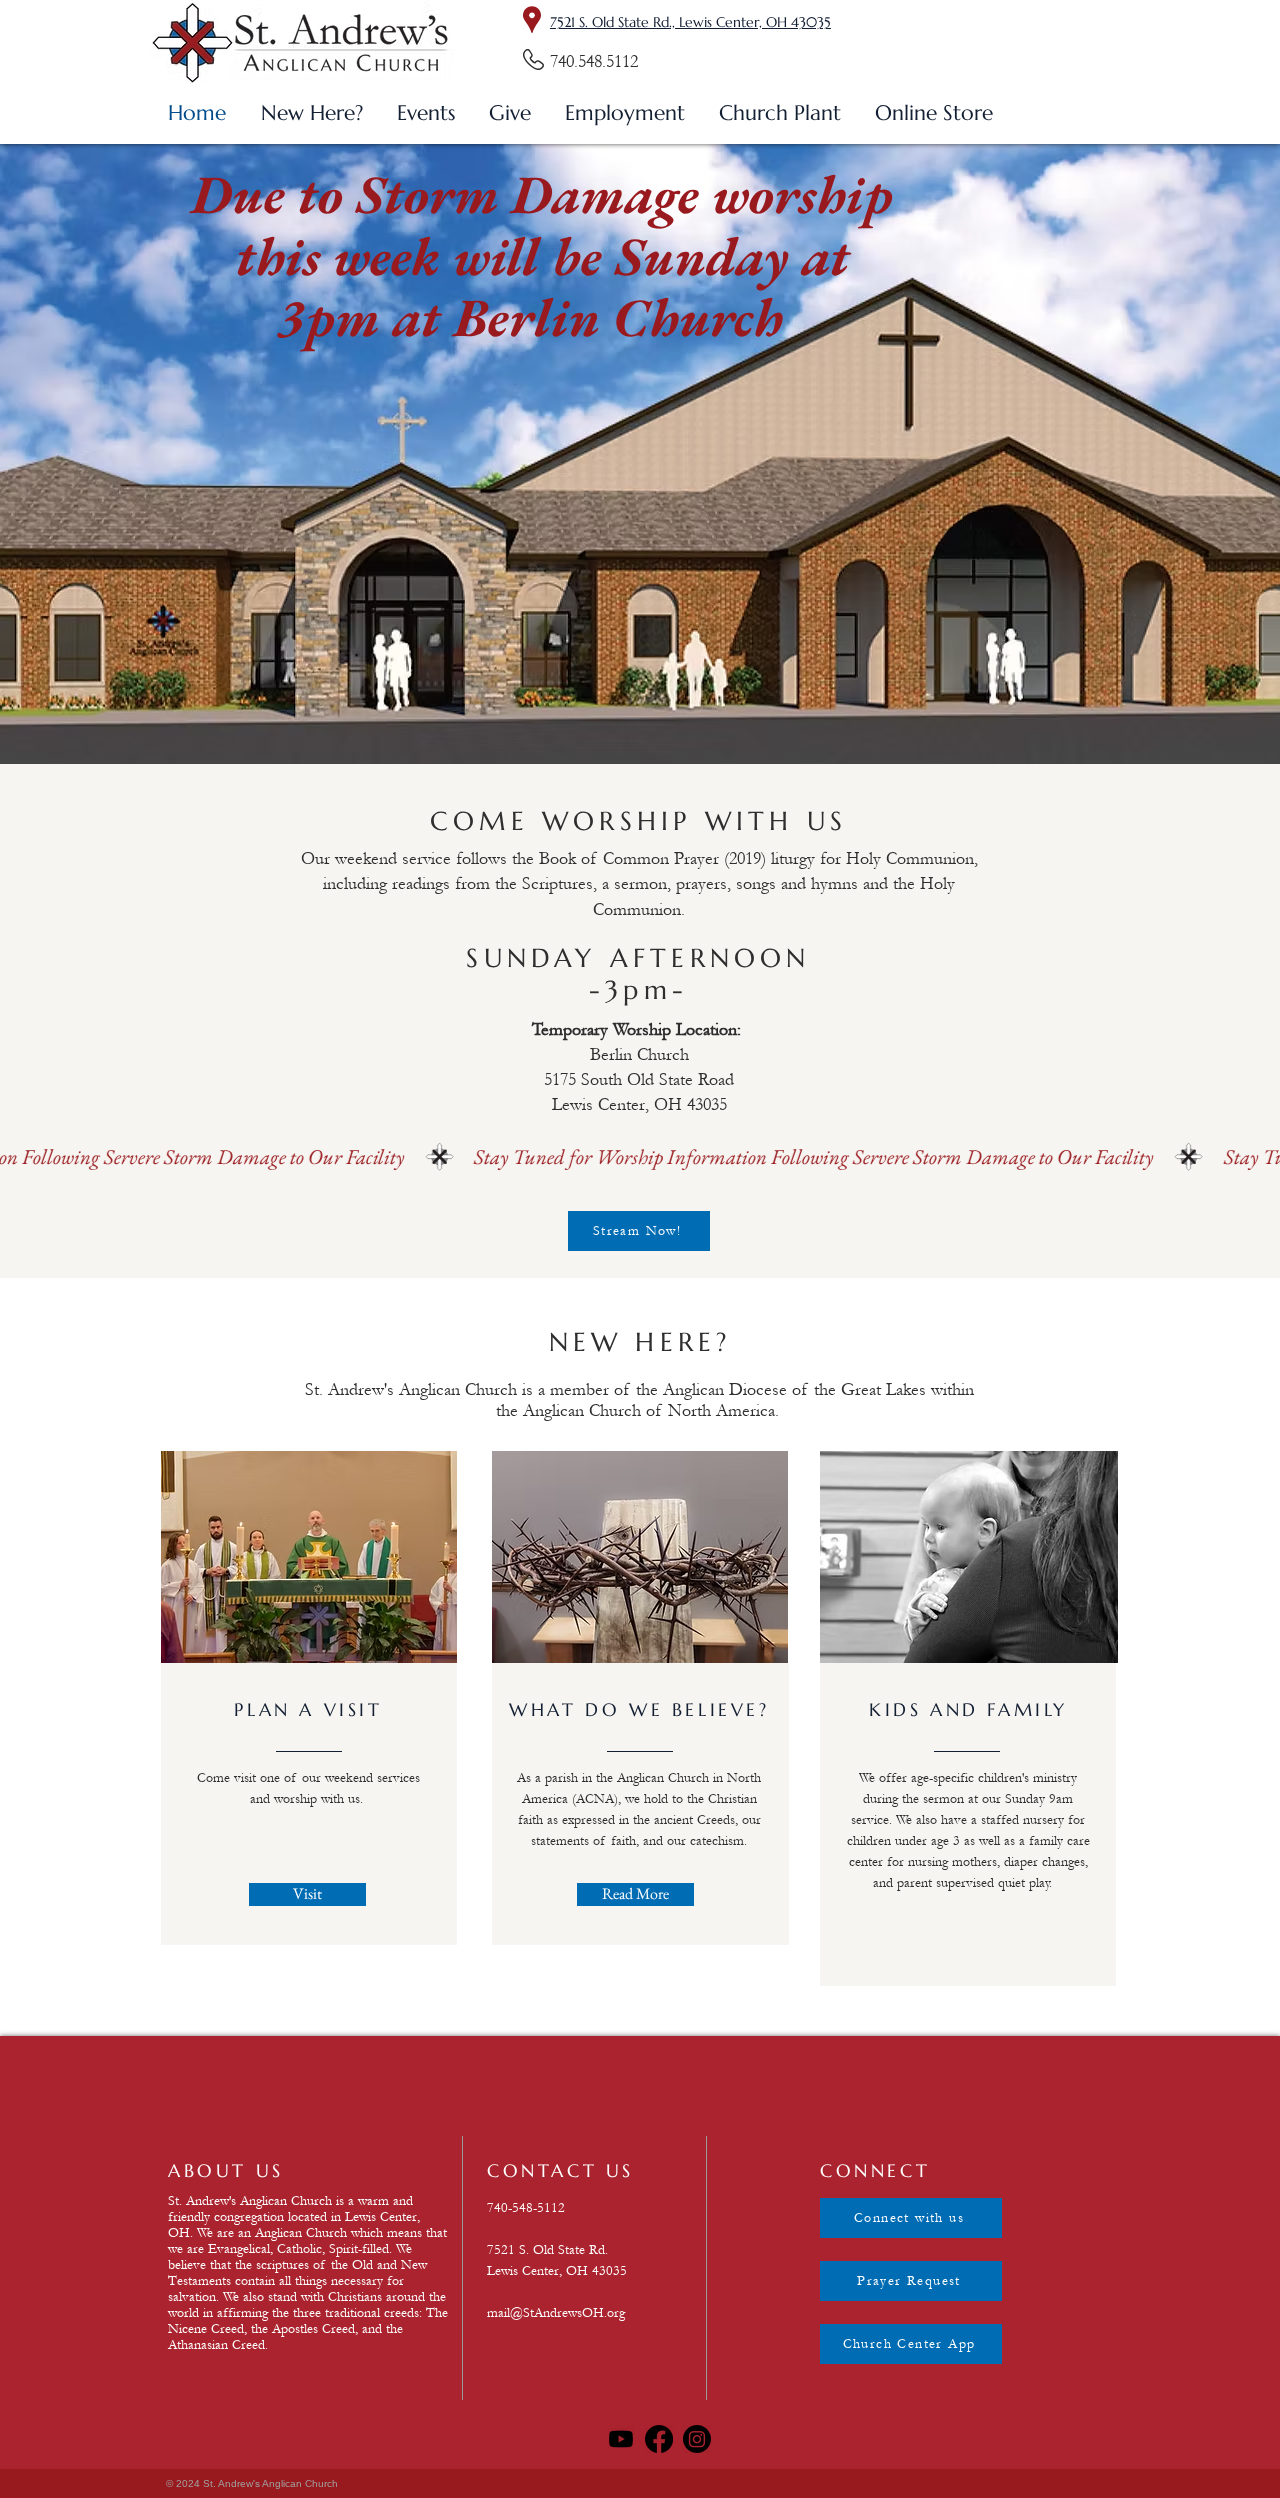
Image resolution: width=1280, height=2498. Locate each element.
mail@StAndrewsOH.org (556, 2313)
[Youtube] (621, 2439)
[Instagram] (697, 2439)
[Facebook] (659, 2439)
